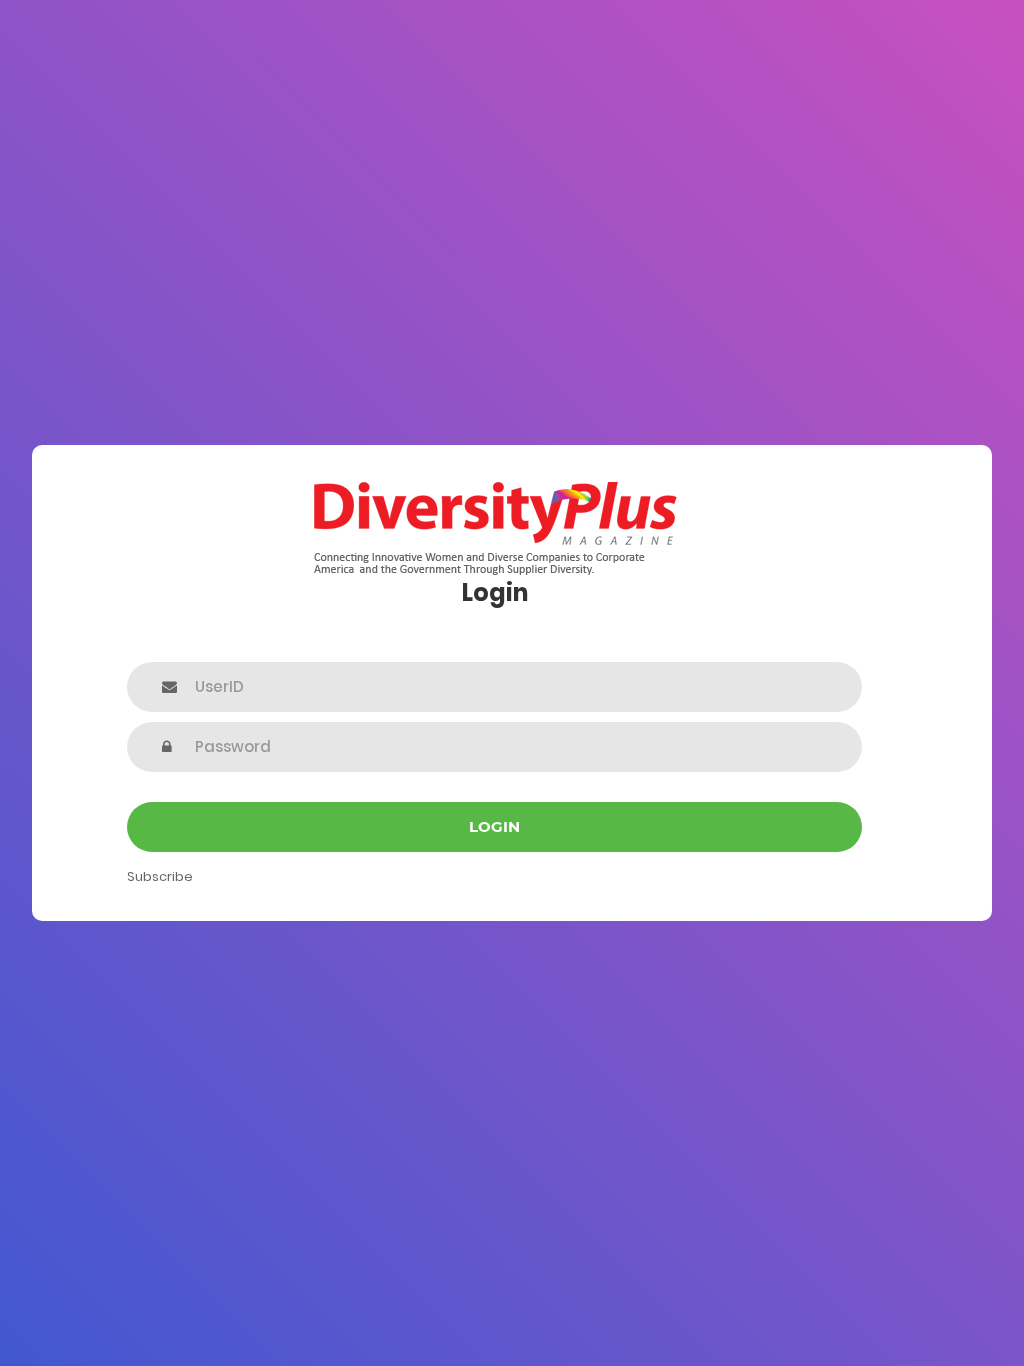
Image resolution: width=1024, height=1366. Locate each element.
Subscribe (160, 876)
